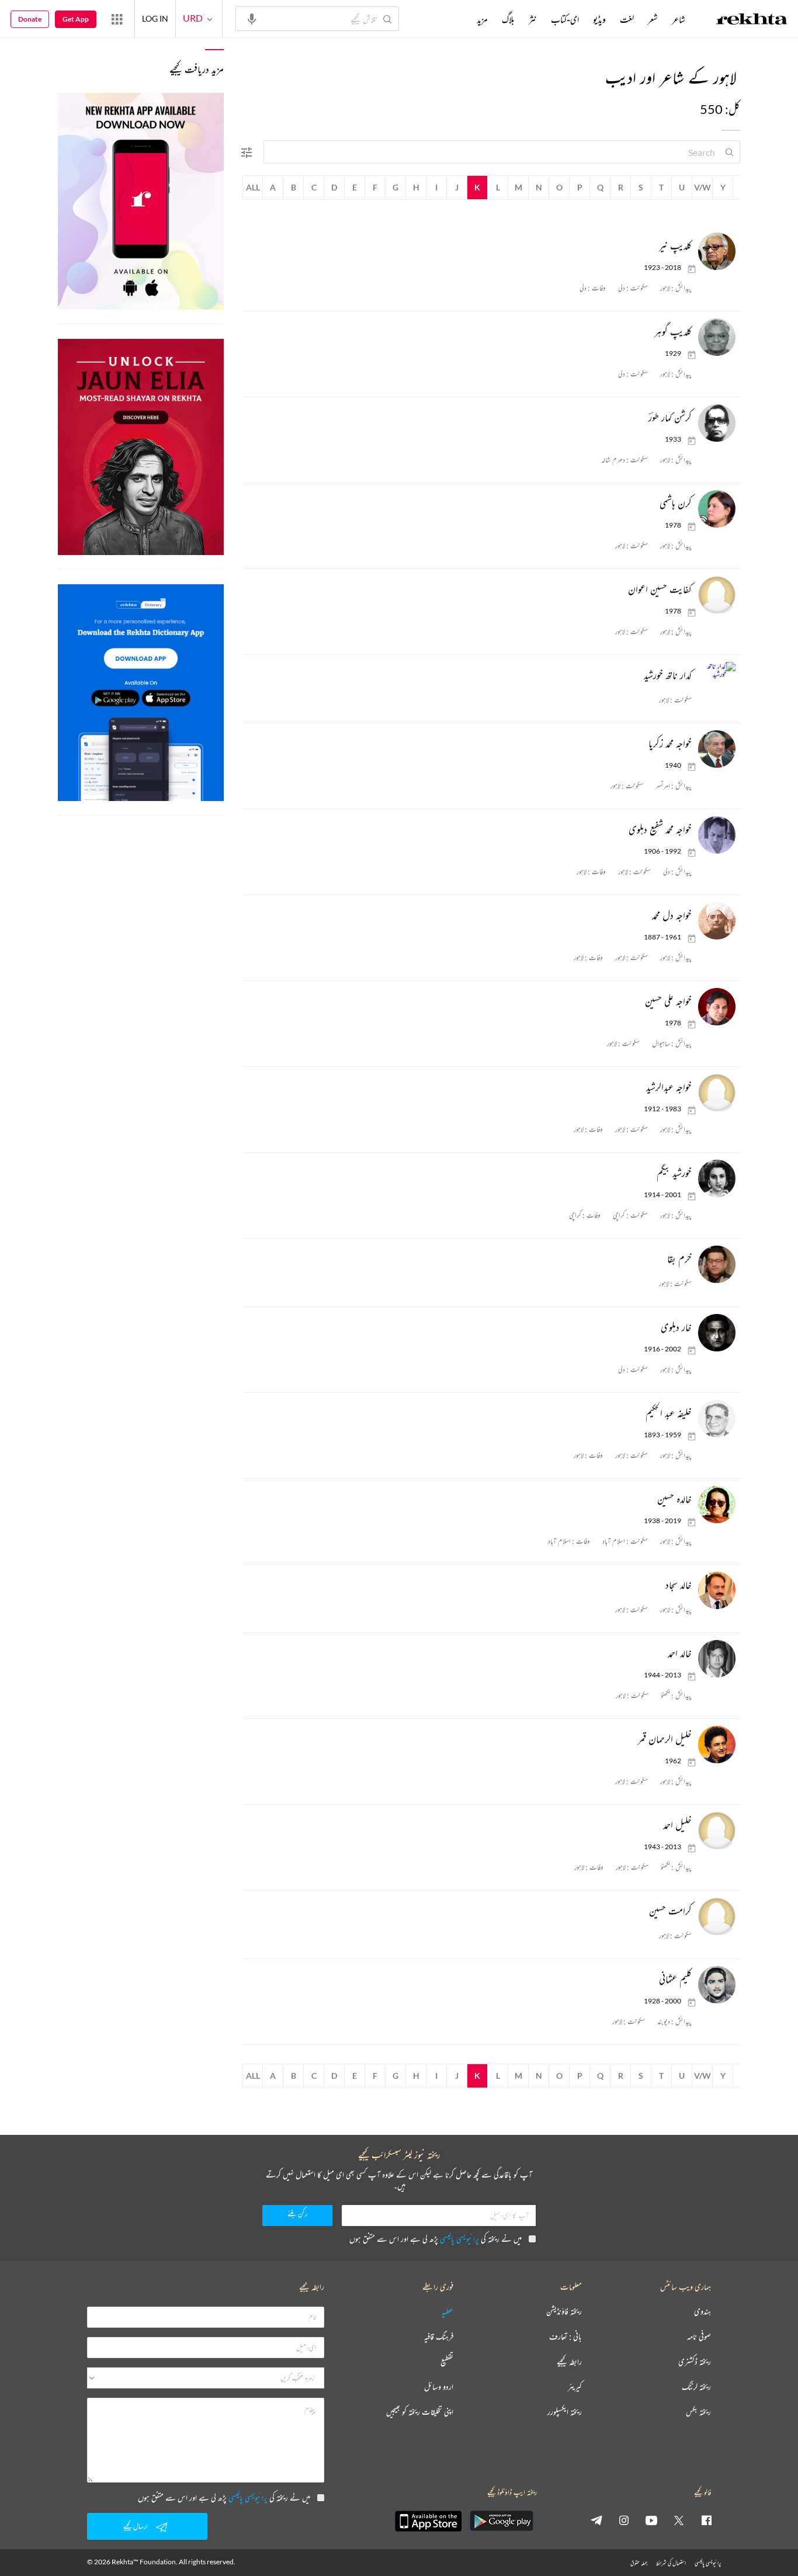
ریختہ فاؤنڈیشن (564, 2312)
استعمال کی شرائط (671, 2563)
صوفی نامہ (699, 2337)
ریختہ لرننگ (696, 2387)
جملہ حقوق (639, 2563)
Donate (30, 19)
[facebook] (706, 2520)
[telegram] (596, 2520)
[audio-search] (252, 18)
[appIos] (428, 2521)
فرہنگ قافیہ (439, 2337)
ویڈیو (599, 19)
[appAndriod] (501, 2521)
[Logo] (752, 20)
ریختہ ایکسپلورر (565, 2412)
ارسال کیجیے (136, 2526)
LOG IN (155, 18)
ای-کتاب (565, 19)
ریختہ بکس (698, 2412)
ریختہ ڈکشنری (695, 2362)
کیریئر (575, 2387)
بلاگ (508, 19)
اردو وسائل (439, 2387)
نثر (533, 19)
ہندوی (702, 2312)
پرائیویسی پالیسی (459, 2239)
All (253, 187)
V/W (702, 187)
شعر (653, 19)
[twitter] (679, 2520)
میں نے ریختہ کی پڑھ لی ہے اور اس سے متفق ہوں (436, 2239)
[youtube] (651, 2520)
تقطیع (447, 2362)
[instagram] (624, 2520)
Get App (76, 19)
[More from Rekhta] (117, 19)
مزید (482, 19)
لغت (627, 19)
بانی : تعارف (565, 2337)
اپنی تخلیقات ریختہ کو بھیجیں (420, 2412)
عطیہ (447, 2312)
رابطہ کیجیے (569, 2362)
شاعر (679, 19)
